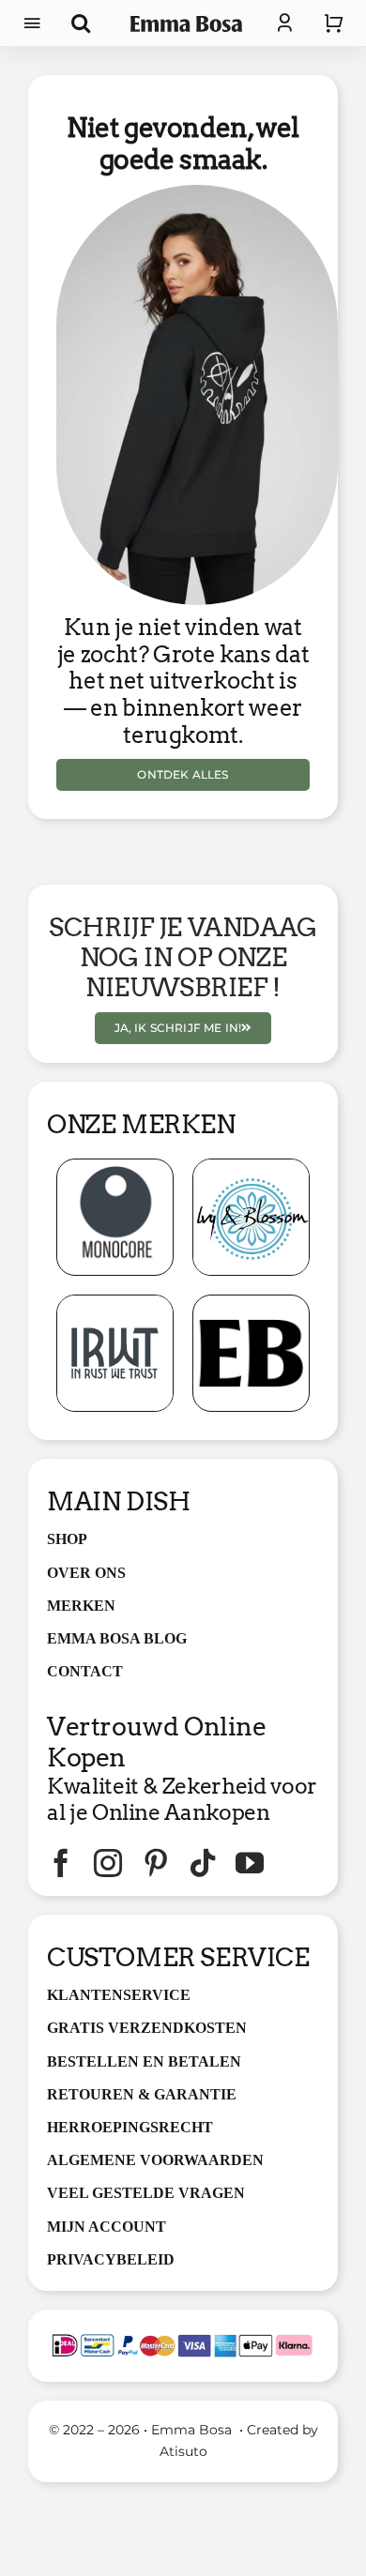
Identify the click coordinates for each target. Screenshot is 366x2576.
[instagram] (108, 1863)
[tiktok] (203, 1863)
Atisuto (183, 2451)
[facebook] (61, 1863)
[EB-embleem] (251, 1303)
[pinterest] (156, 1863)
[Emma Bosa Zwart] (187, 23)
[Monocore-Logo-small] (115, 1167)
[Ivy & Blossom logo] (251, 1167)
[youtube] (250, 1863)
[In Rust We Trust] (115, 1303)
